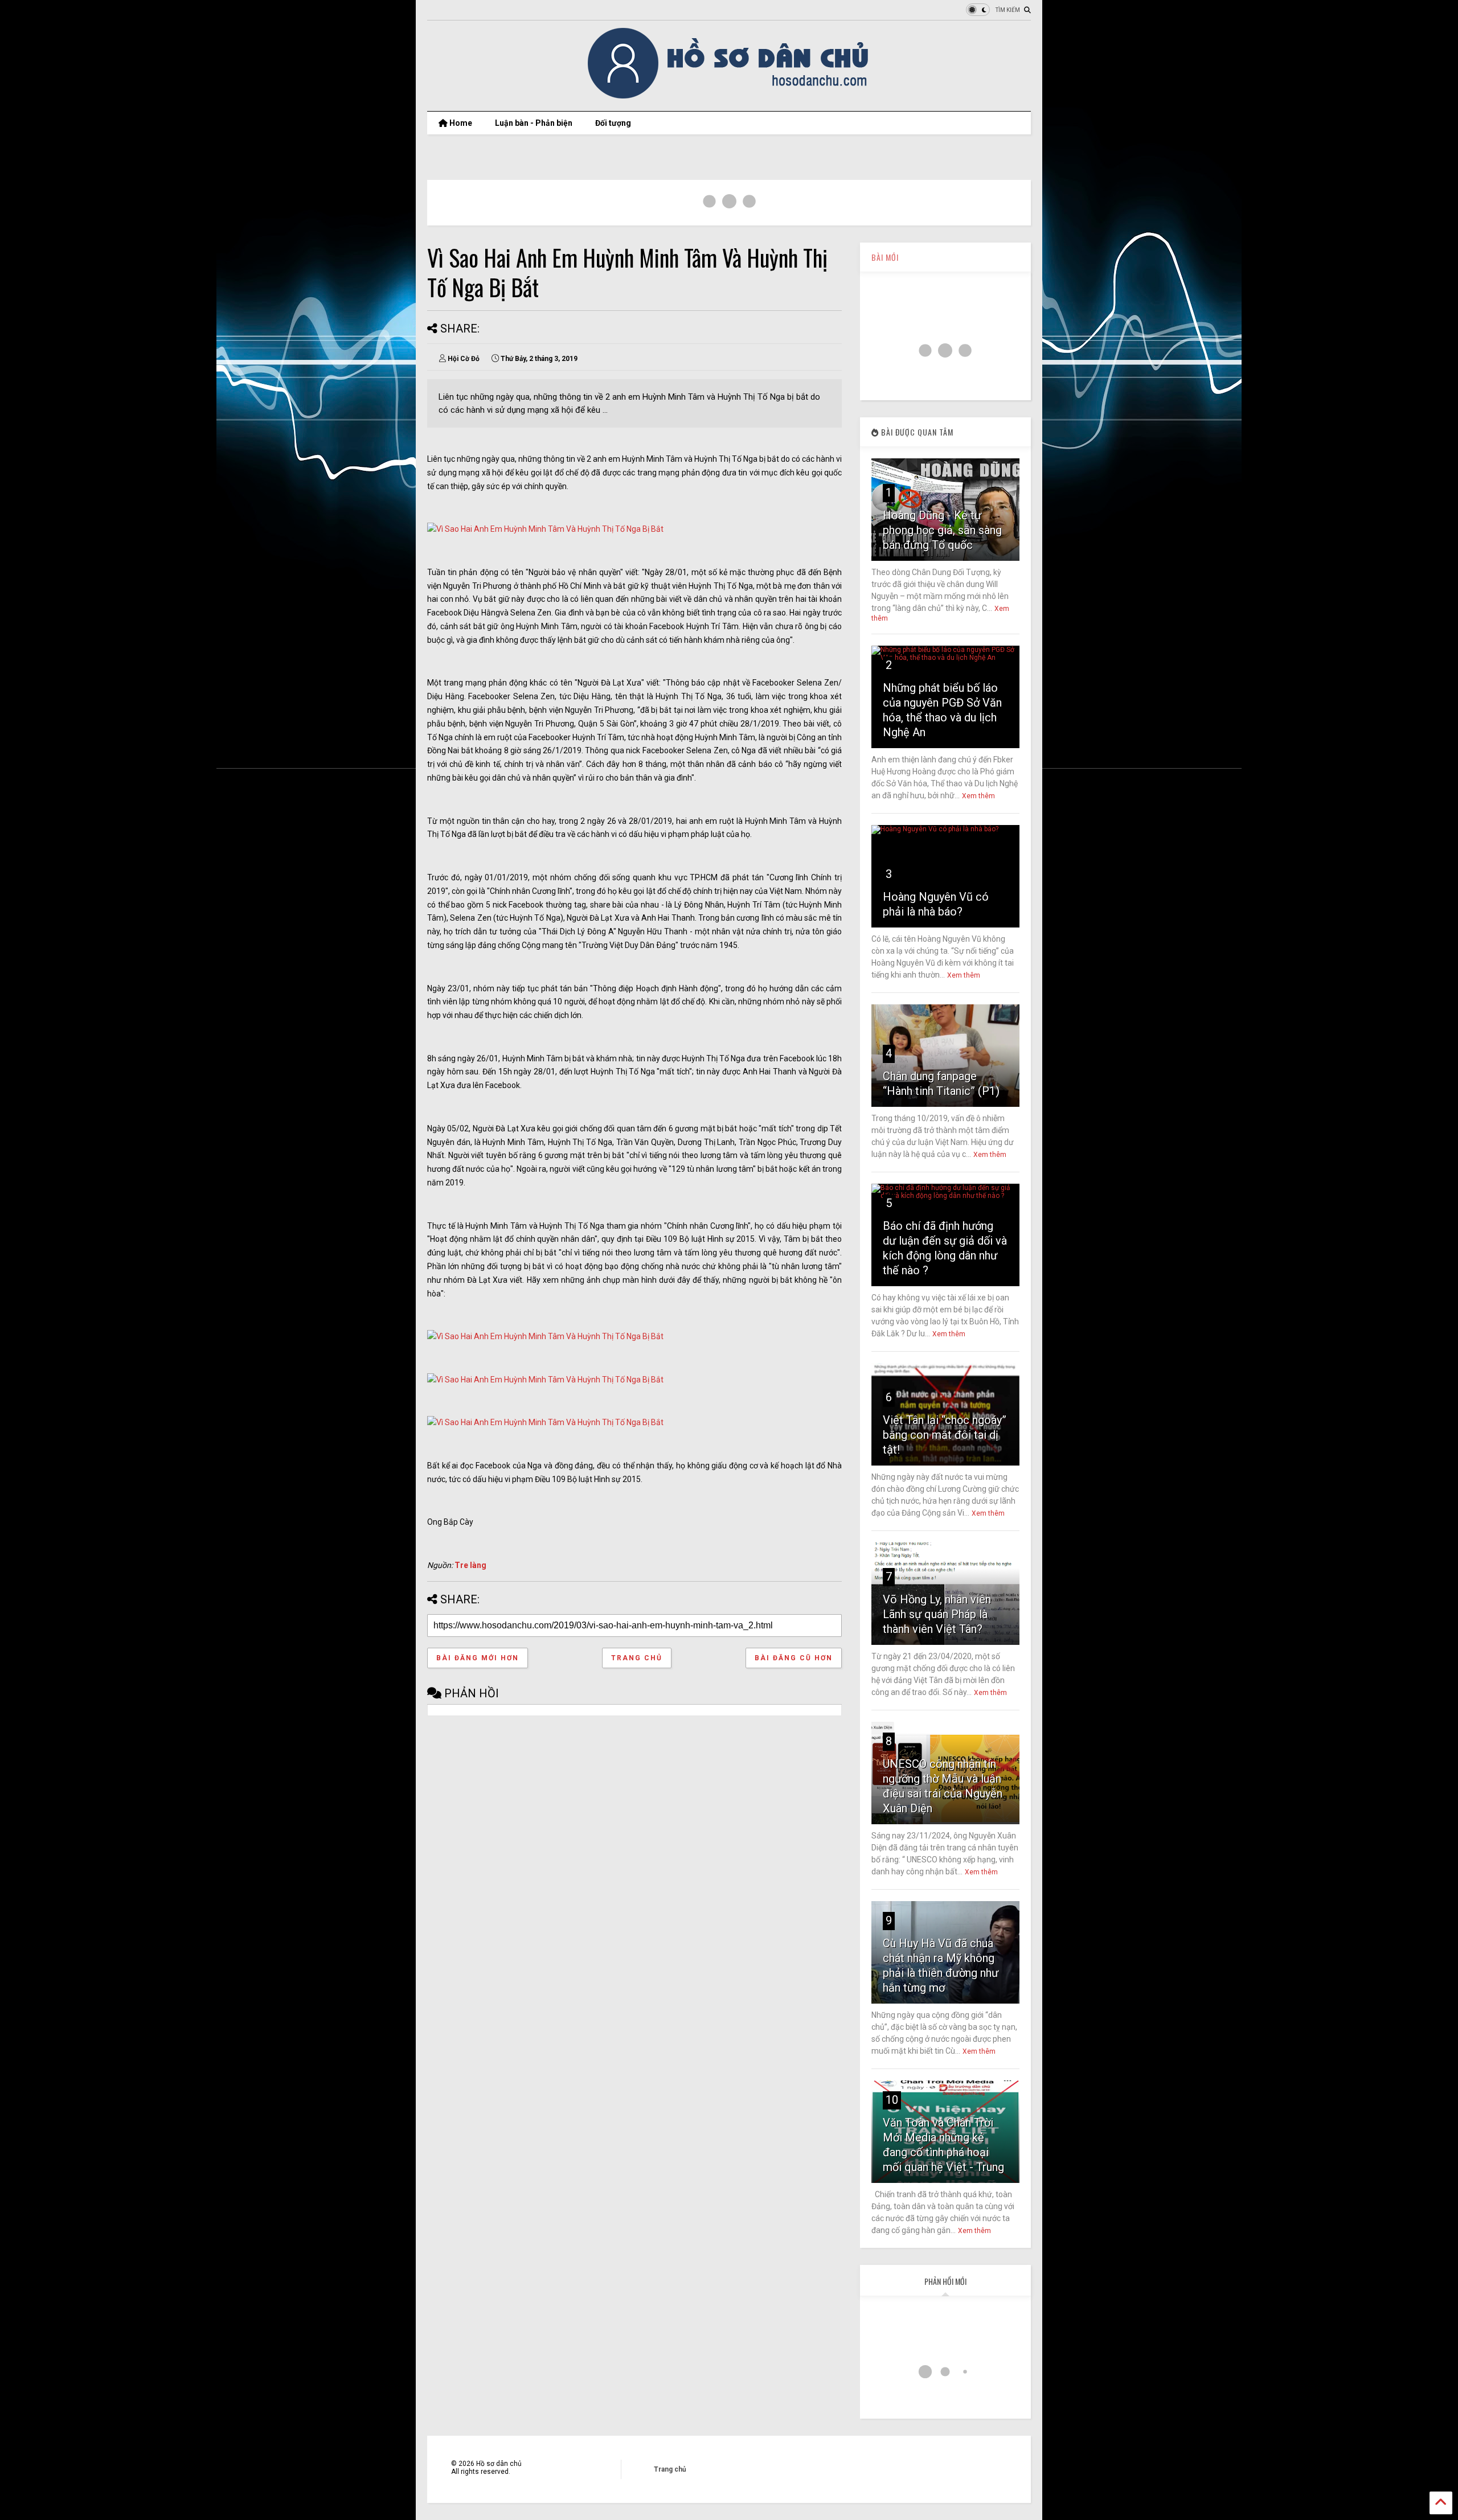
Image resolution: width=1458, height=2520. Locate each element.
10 (892, 2100)
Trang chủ (637, 1658)
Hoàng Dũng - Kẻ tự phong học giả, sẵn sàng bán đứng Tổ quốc (942, 530)
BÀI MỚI (885, 257)
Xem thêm (978, 796)
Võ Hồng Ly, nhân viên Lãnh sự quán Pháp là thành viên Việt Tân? (937, 1614)
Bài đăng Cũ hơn (794, 1658)
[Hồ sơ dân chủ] (729, 97)
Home (460, 123)
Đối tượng (613, 123)
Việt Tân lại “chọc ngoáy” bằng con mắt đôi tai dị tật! (945, 1435)
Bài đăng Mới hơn (478, 1658)
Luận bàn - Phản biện (534, 123)
